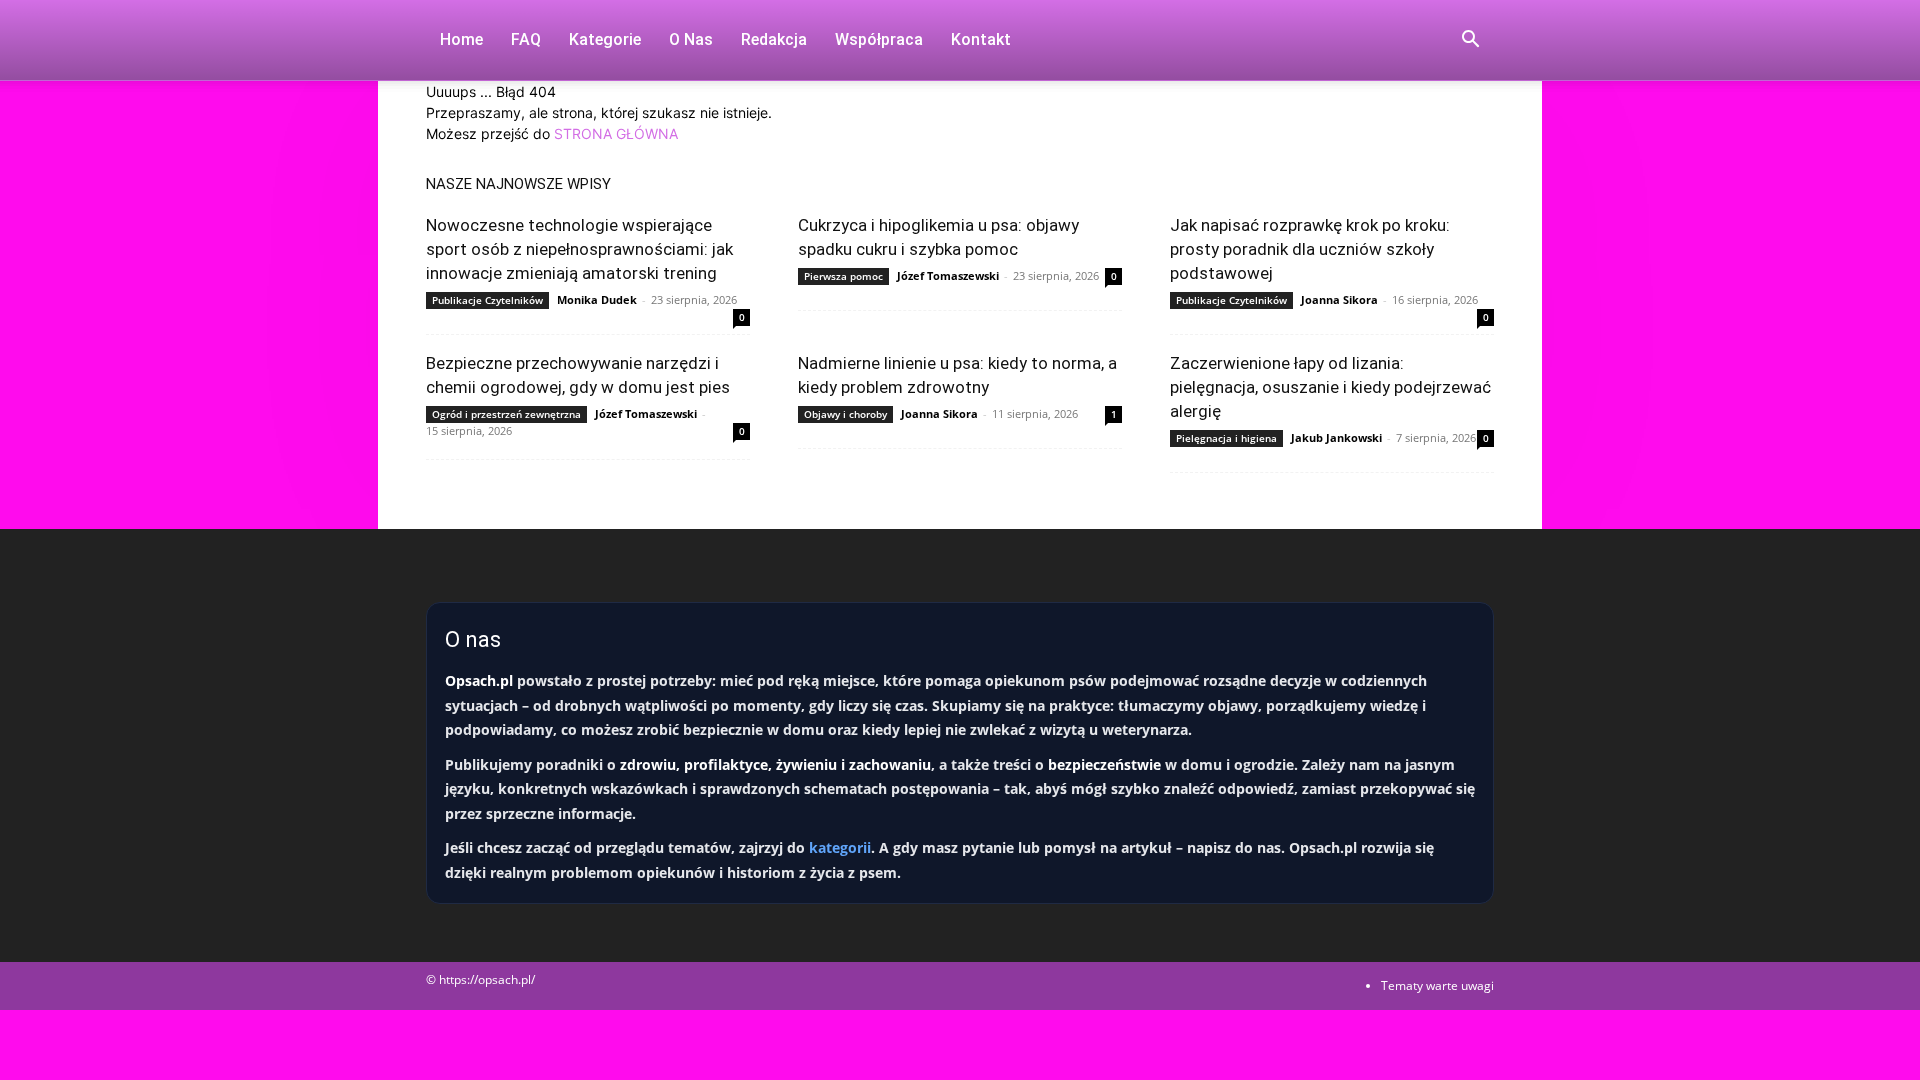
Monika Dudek (597, 299)
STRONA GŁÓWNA (616, 133)
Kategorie (605, 39)
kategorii (840, 847)
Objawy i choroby (845, 414)
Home (461, 39)
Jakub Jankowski (1336, 437)
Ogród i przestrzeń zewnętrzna (506, 414)
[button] (1470, 41)
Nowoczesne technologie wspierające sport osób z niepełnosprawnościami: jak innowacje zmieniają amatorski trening (579, 249)
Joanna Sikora (1339, 299)
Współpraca (879, 39)
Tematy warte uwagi (1437, 985)
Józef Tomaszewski (948, 275)
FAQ (526, 39)
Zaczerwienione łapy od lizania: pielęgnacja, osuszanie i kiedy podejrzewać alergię (1330, 387)
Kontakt (981, 39)
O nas (691, 39)
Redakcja (774, 39)
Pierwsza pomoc (843, 276)
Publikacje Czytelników (487, 300)
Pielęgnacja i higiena (1226, 438)
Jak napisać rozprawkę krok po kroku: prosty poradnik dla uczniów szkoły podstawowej (1310, 249)
